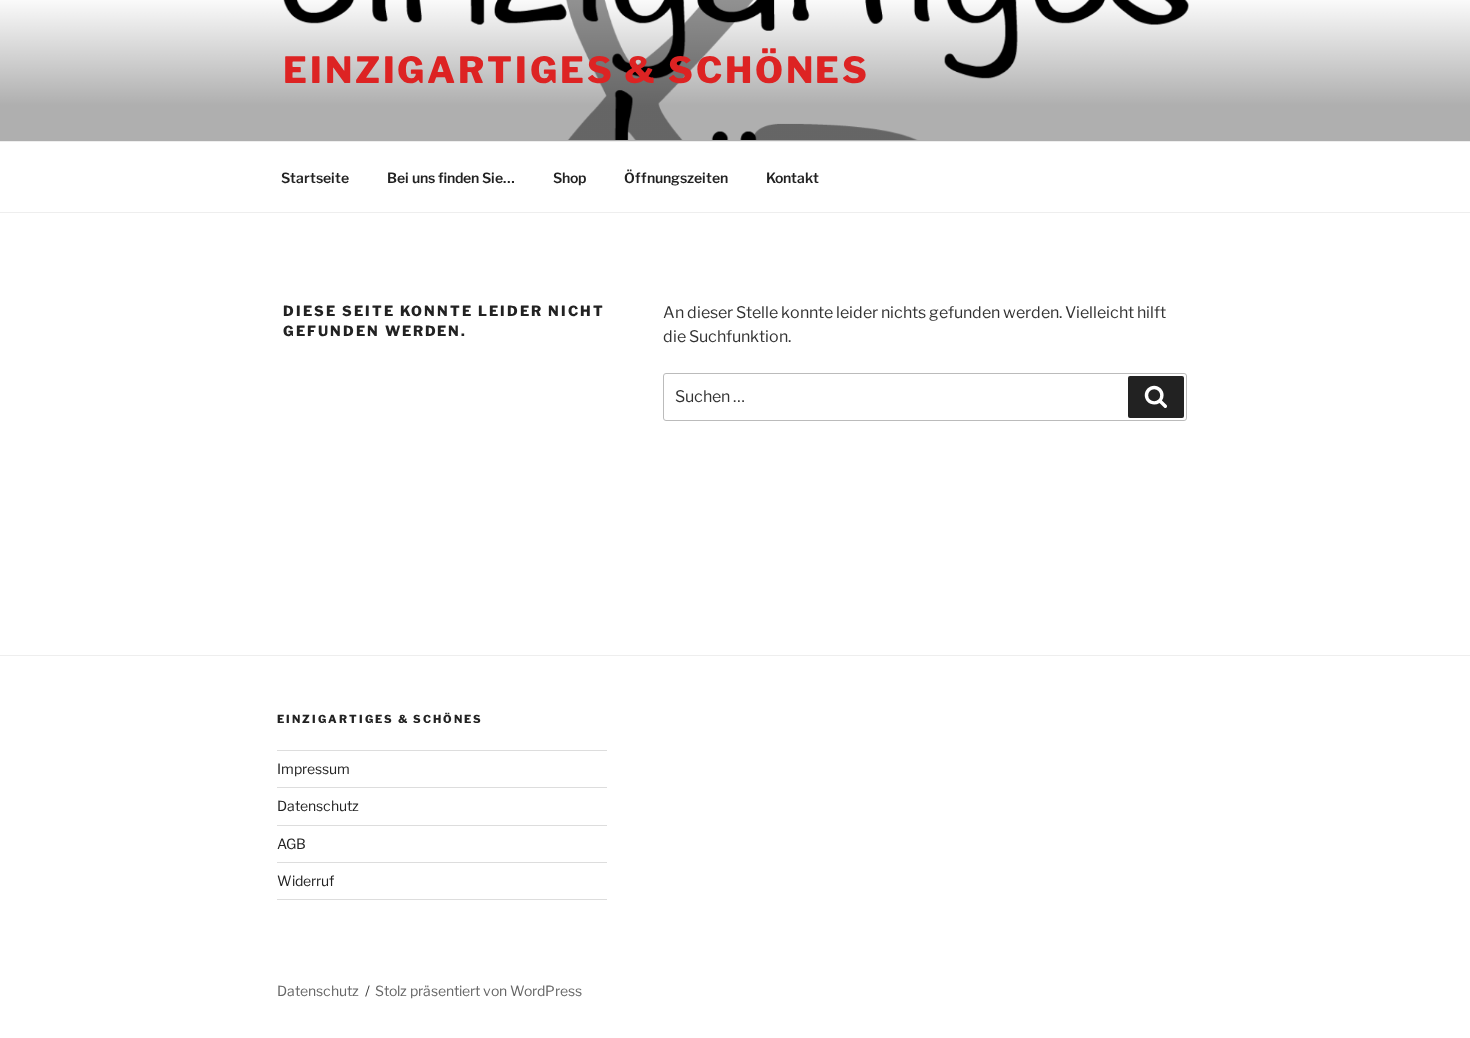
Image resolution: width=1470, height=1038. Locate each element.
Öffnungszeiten (676, 177)
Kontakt (792, 177)
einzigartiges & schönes (576, 70)
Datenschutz (318, 805)
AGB (291, 843)
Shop (569, 177)
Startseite (315, 177)
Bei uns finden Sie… (451, 177)
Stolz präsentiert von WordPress (478, 990)
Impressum (313, 768)
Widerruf (305, 880)
